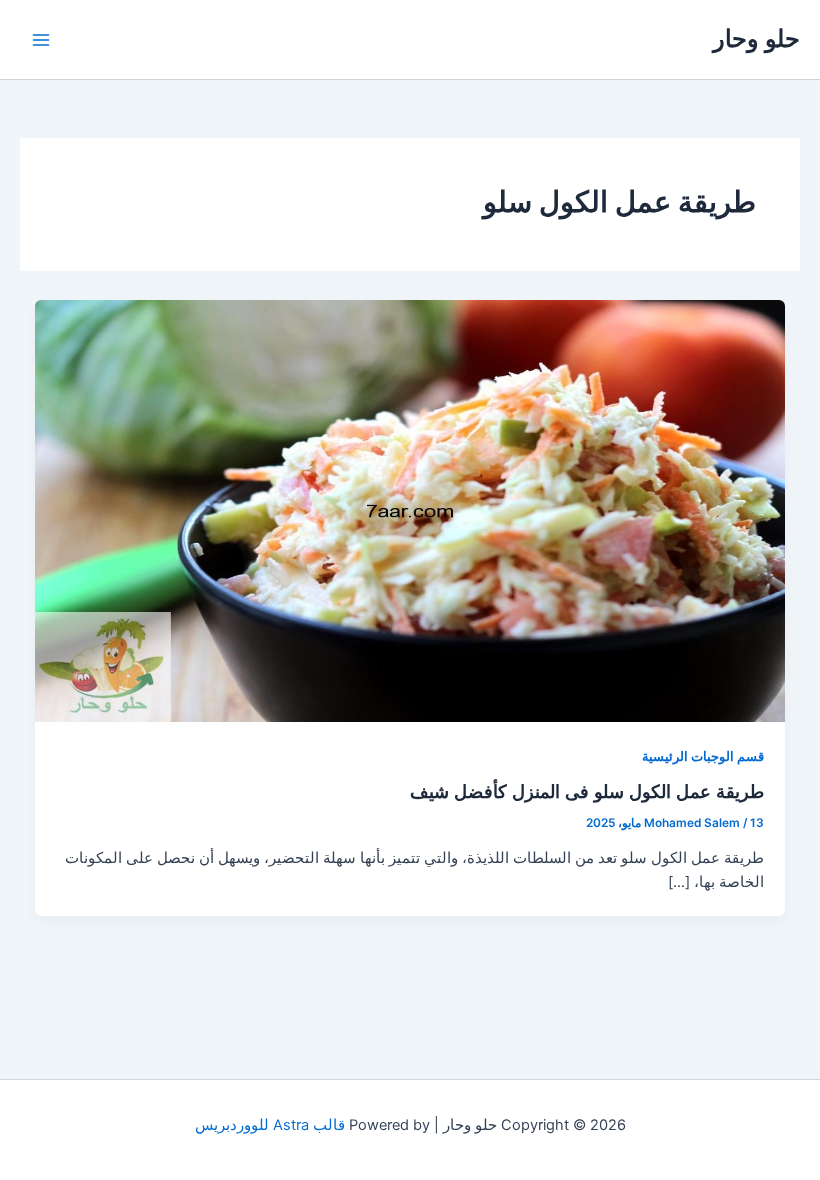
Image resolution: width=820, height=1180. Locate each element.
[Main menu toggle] (41, 40)
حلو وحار (756, 38)
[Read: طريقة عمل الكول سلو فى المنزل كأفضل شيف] (410, 510)
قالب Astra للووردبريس (270, 1125)
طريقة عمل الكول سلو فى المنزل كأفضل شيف (587, 791)
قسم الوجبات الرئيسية (703, 756)
